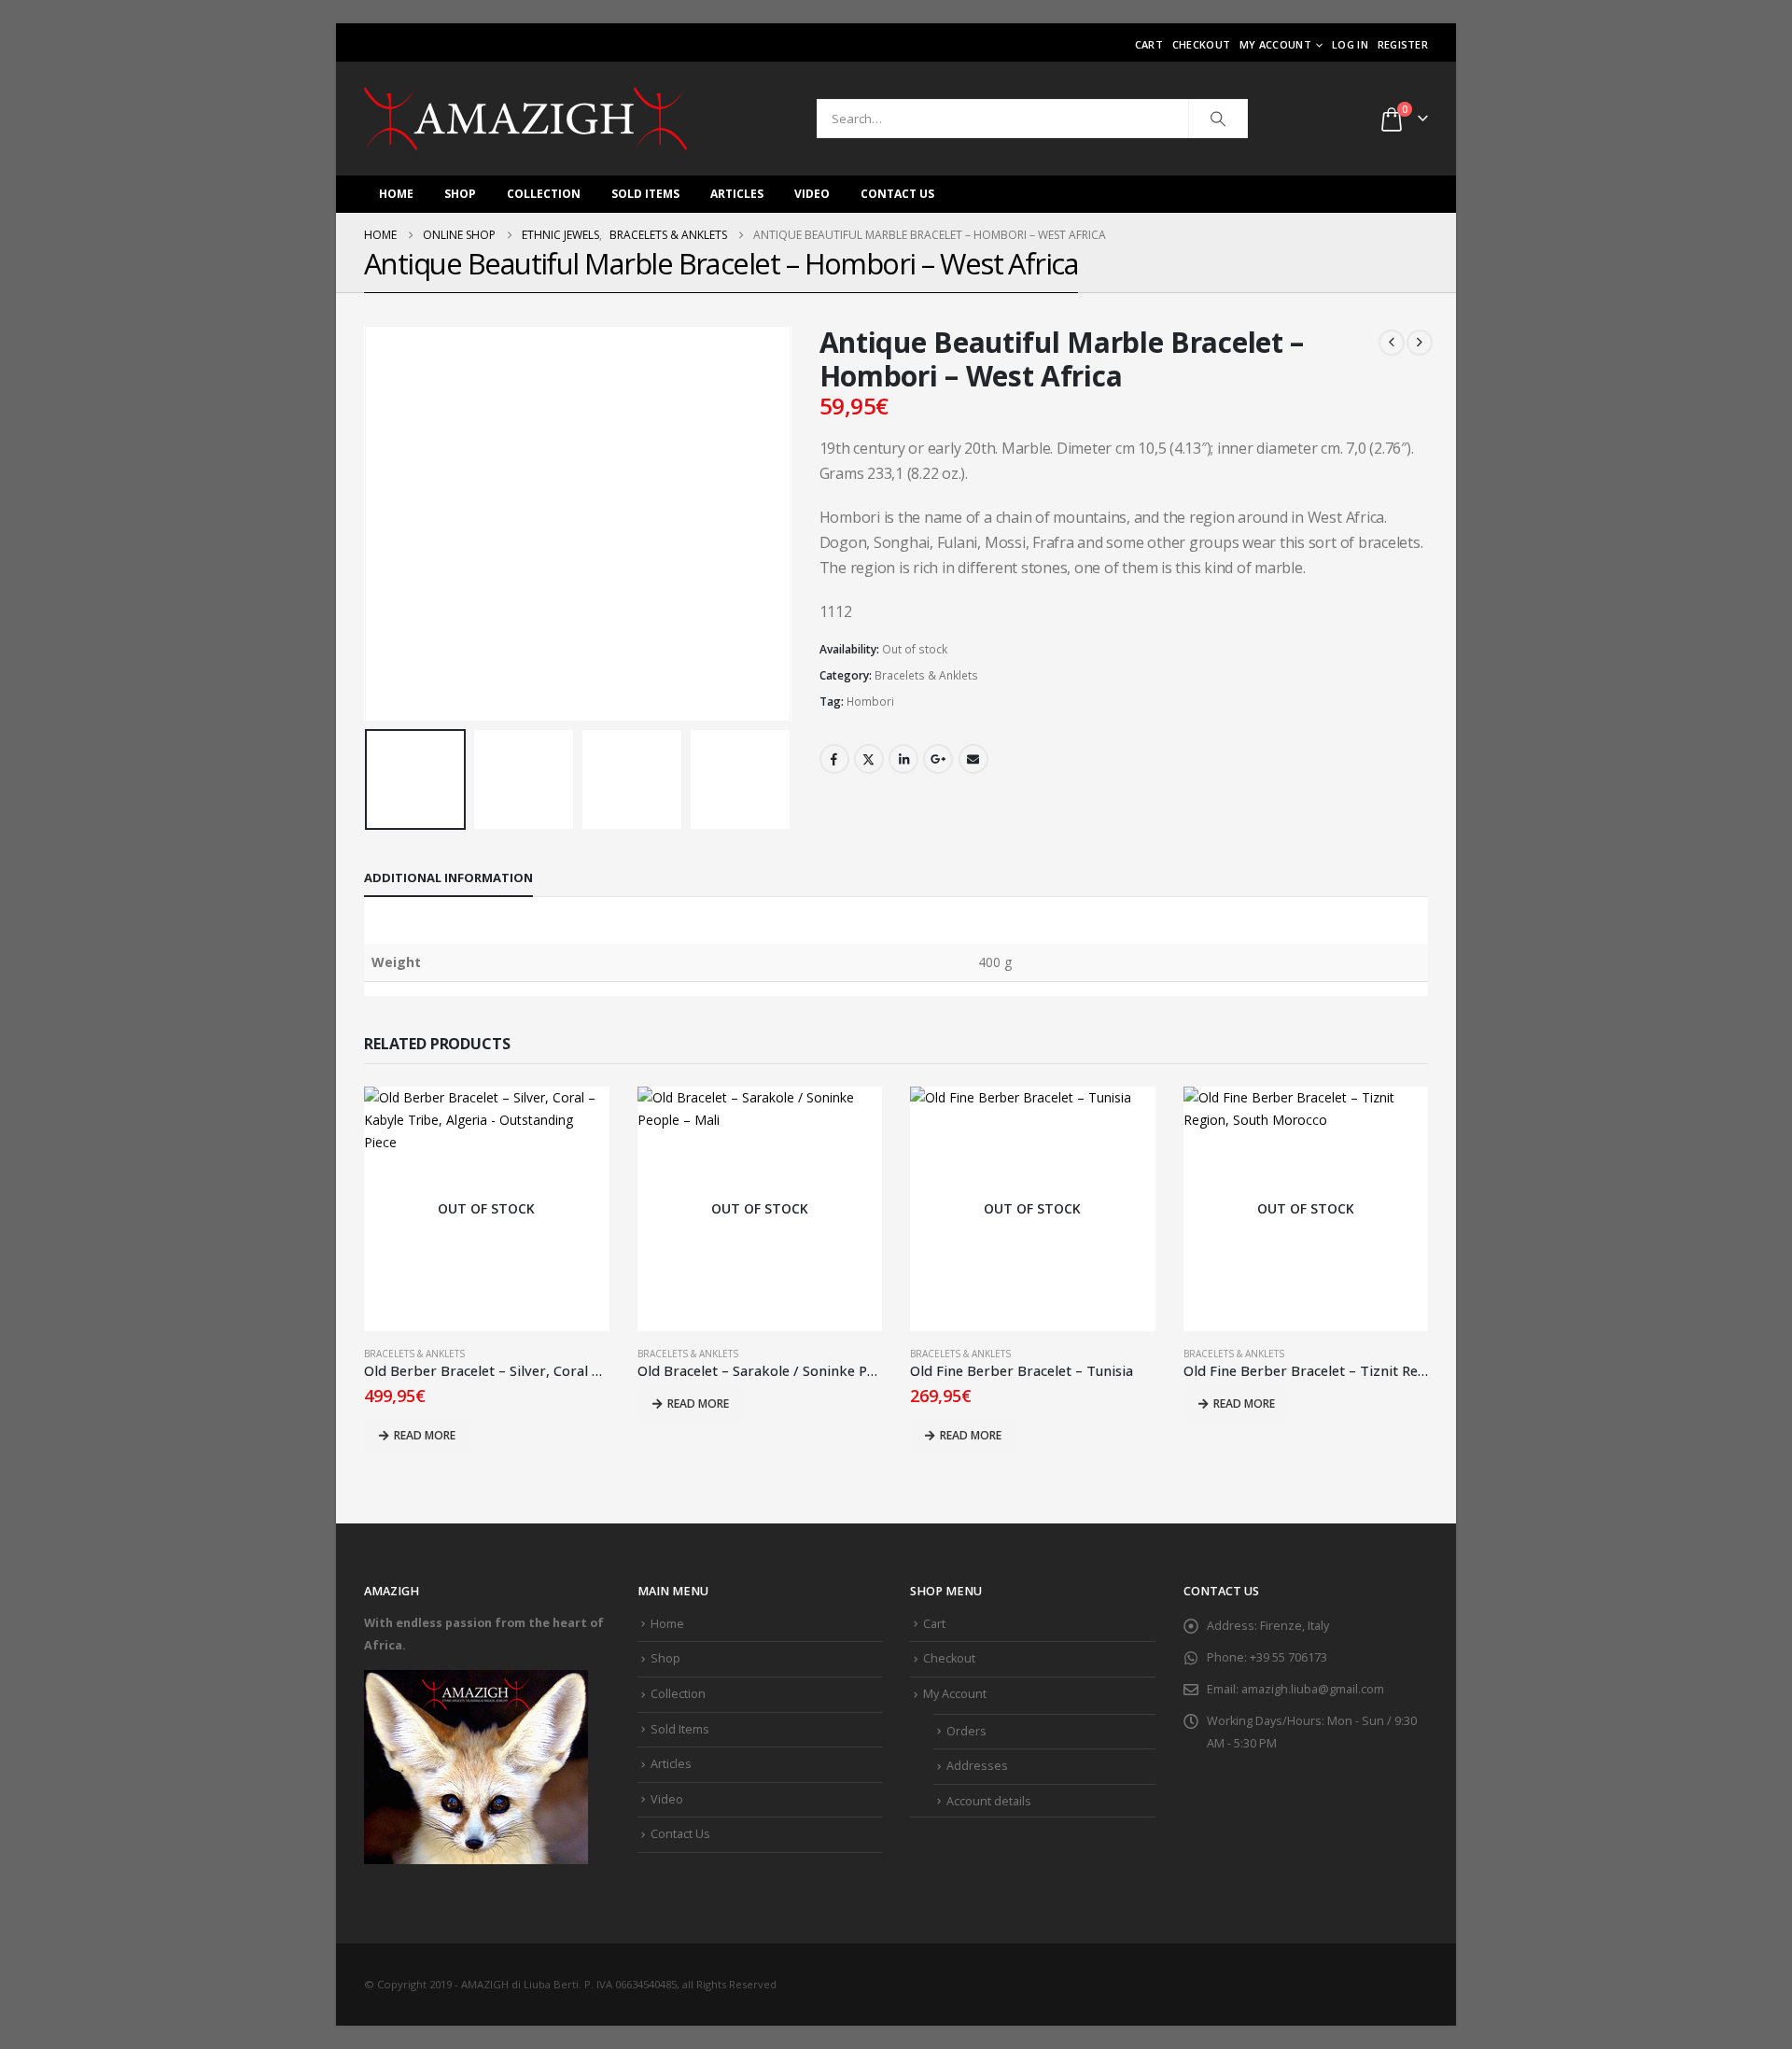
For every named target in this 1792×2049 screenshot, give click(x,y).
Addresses (977, 1766)
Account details (989, 1801)
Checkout (1201, 44)
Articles (737, 194)
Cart (1149, 44)
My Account (1275, 44)
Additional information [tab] (448, 877)
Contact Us (897, 194)
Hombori (870, 702)
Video (812, 194)
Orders (966, 1731)
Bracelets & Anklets (926, 675)
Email (973, 759)
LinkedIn (903, 759)
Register (1403, 44)
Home (396, 194)
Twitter (869, 759)
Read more (425, 1435)
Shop (460, 194)
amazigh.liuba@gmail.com (1313, 1689)
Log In (1350, 44)
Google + (938, 759)
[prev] (1392, 343)
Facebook (834, 759)
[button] (369, 524)
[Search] (1218, 119)
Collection (544, 194)
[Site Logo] (525, 119)
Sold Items (645, 194)
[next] (1420, 343)
